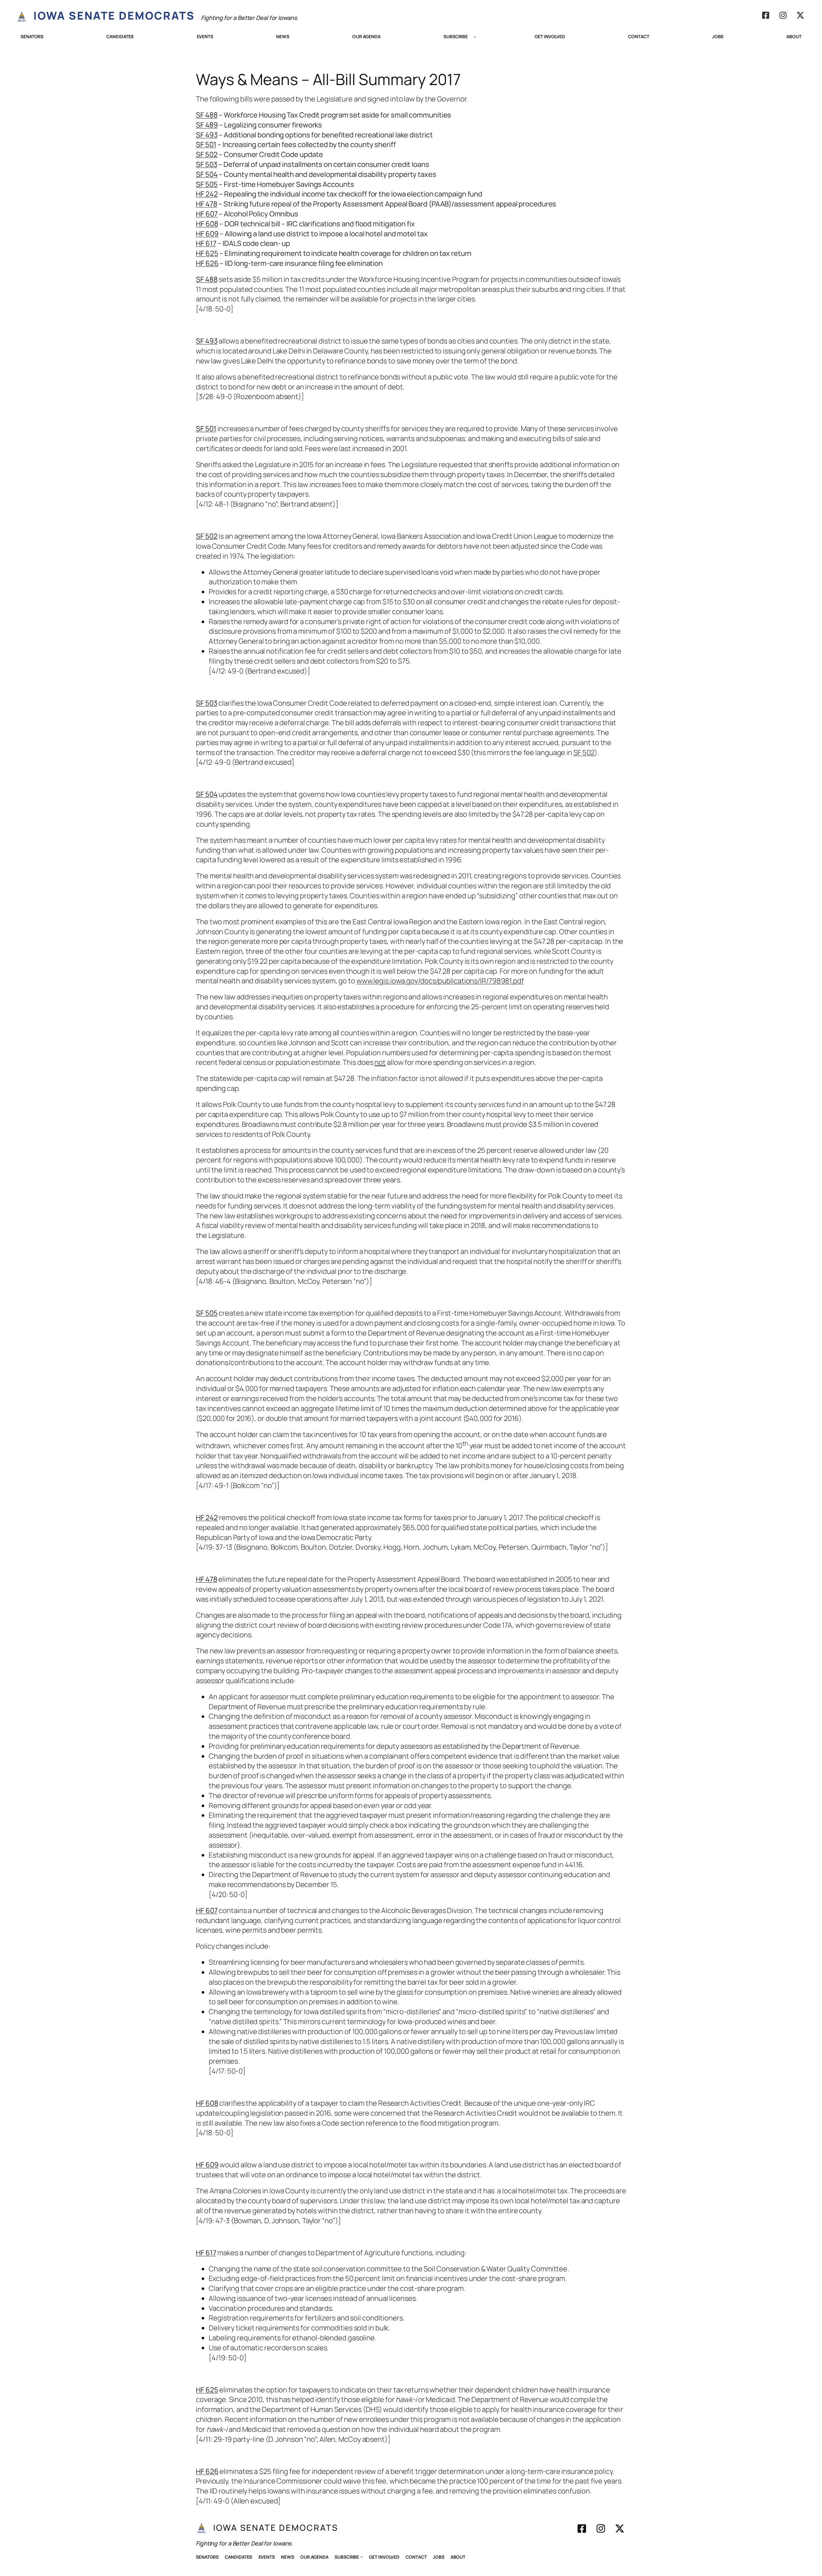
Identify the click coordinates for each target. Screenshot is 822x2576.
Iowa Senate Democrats (114, 15)
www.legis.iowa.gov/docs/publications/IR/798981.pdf (440, 981)
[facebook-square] (766, 15)
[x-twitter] (800, 15)
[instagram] (783, 15)
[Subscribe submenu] (475, 37)
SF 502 (584, 753)
